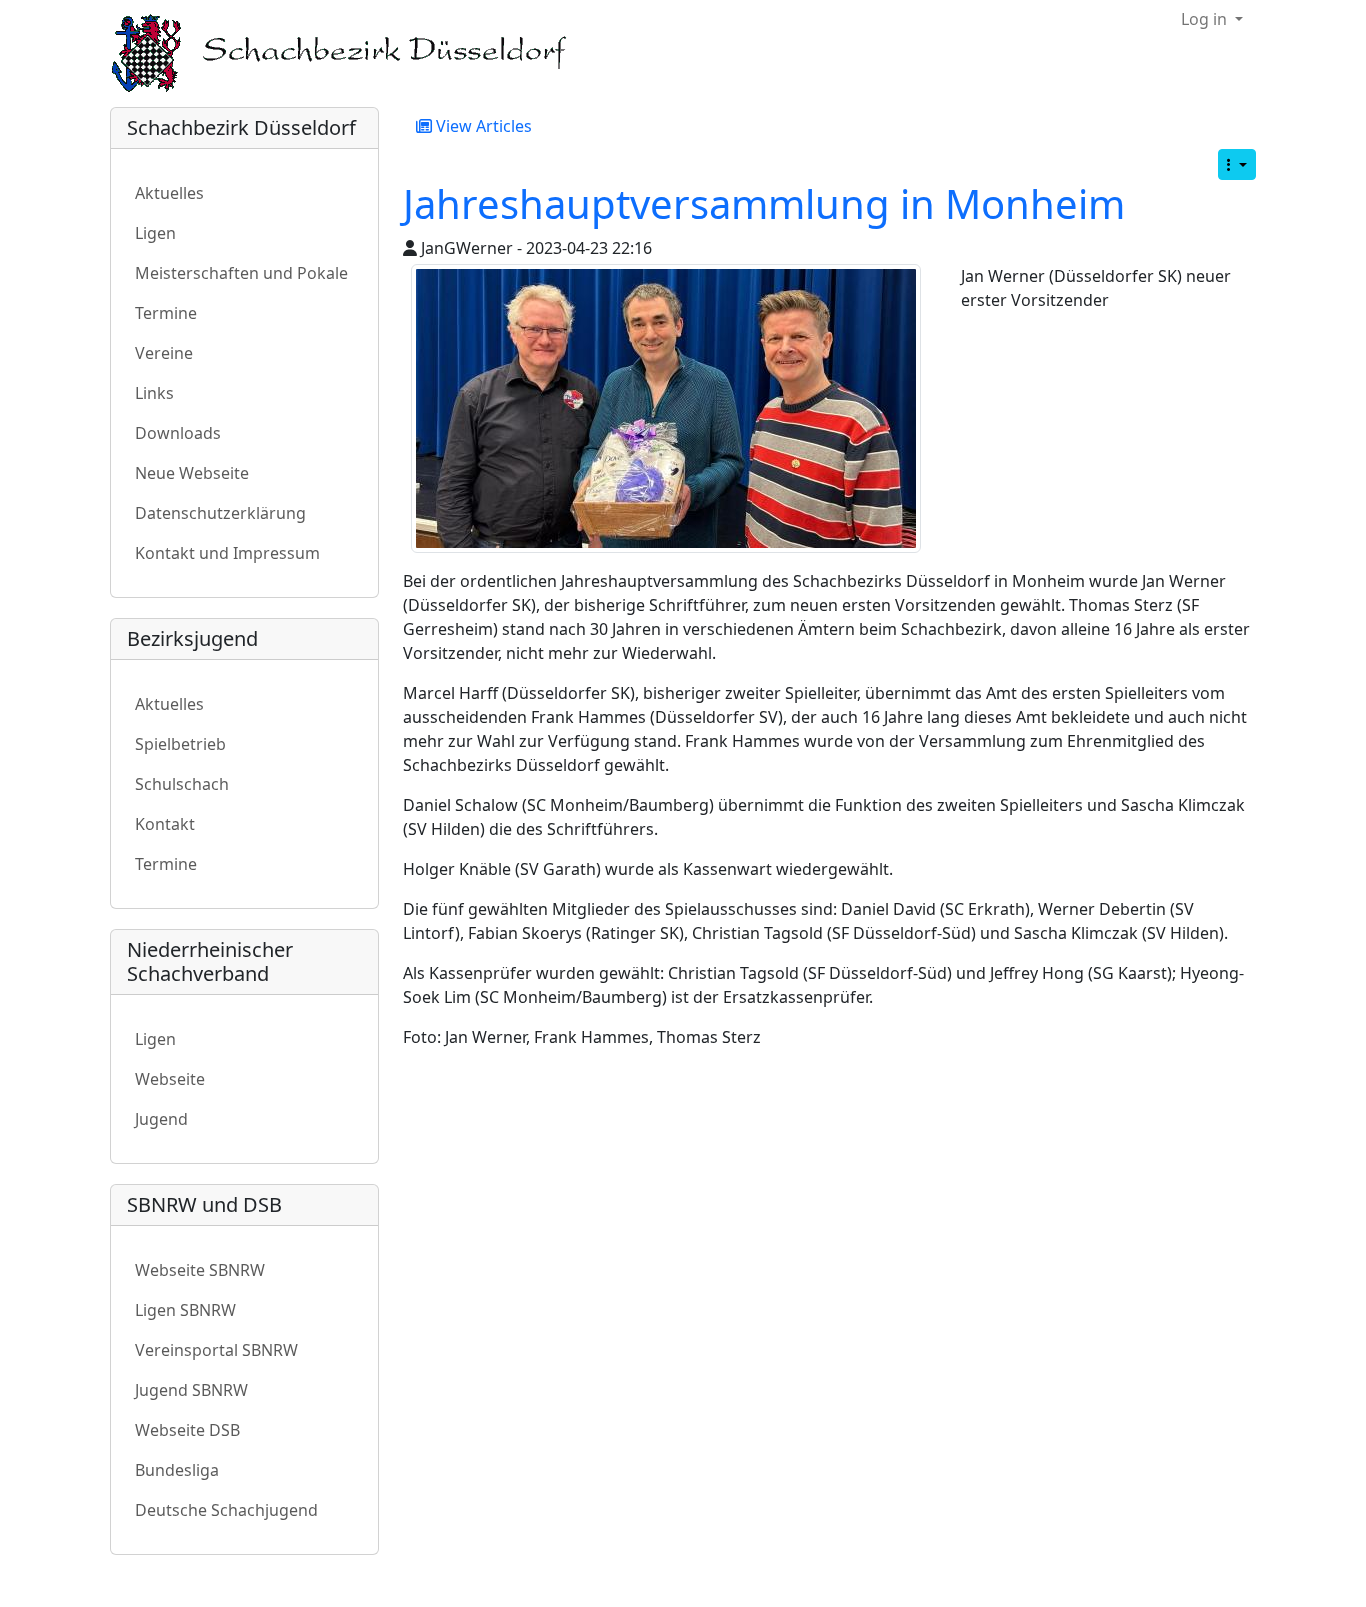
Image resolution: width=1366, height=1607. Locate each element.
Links (154, 393)
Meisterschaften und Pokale (241, 273)
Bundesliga (177, 1470)
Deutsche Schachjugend (226, 1510)
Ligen (155, 233)
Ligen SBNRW (185, 1310)
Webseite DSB (187, 1430)
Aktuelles (169, 193)
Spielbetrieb (180, 744)
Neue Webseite (192, 473)
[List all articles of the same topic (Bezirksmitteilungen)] (666, 408)
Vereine (164, 353)
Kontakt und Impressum (227, 553)
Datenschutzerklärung (220, 513)
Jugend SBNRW (191, 1390)
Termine (166, 313)
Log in (1206, 19)
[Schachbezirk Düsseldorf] (353, 53)
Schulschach (182, 784)
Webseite (170, 1079)
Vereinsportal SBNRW (216, 1350)
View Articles (482, 126)
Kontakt (165, 824)
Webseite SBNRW (200, 1270)
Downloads (178, 433)
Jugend (161, 1119)
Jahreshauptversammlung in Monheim (764, 203)
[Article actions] (1237, 164)
